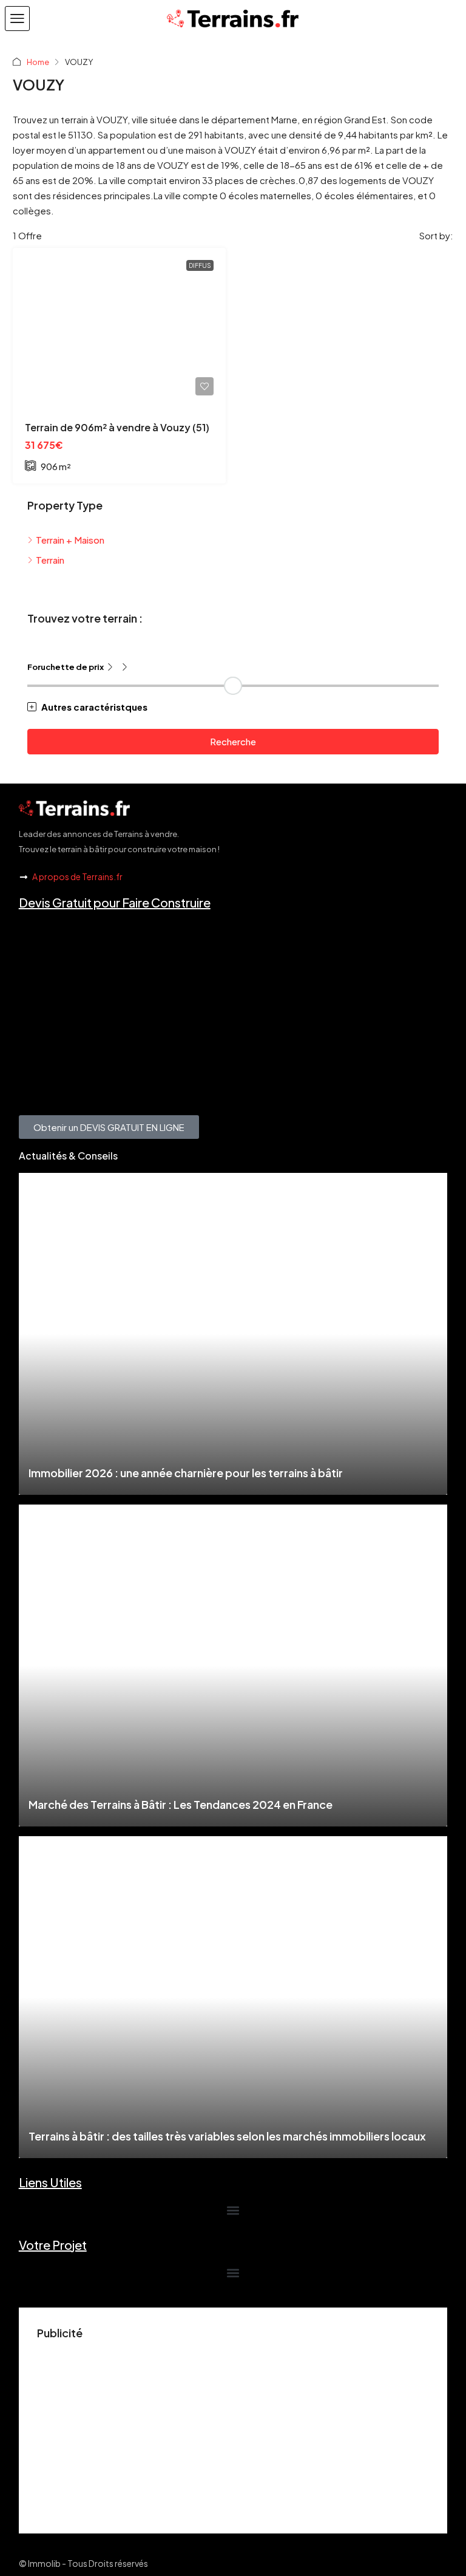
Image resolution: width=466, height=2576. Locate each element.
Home (38, 62)
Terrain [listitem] (50, 560)
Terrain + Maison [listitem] (70, 540)
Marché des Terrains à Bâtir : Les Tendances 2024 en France (181, 1804)
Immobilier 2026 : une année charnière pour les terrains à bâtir (186, 1473)
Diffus (200, 265)
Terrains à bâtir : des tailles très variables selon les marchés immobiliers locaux (227, 2136)
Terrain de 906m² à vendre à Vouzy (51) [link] (117, 427)
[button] (17, 19)
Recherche (233, 741)
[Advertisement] (233, 2430)
